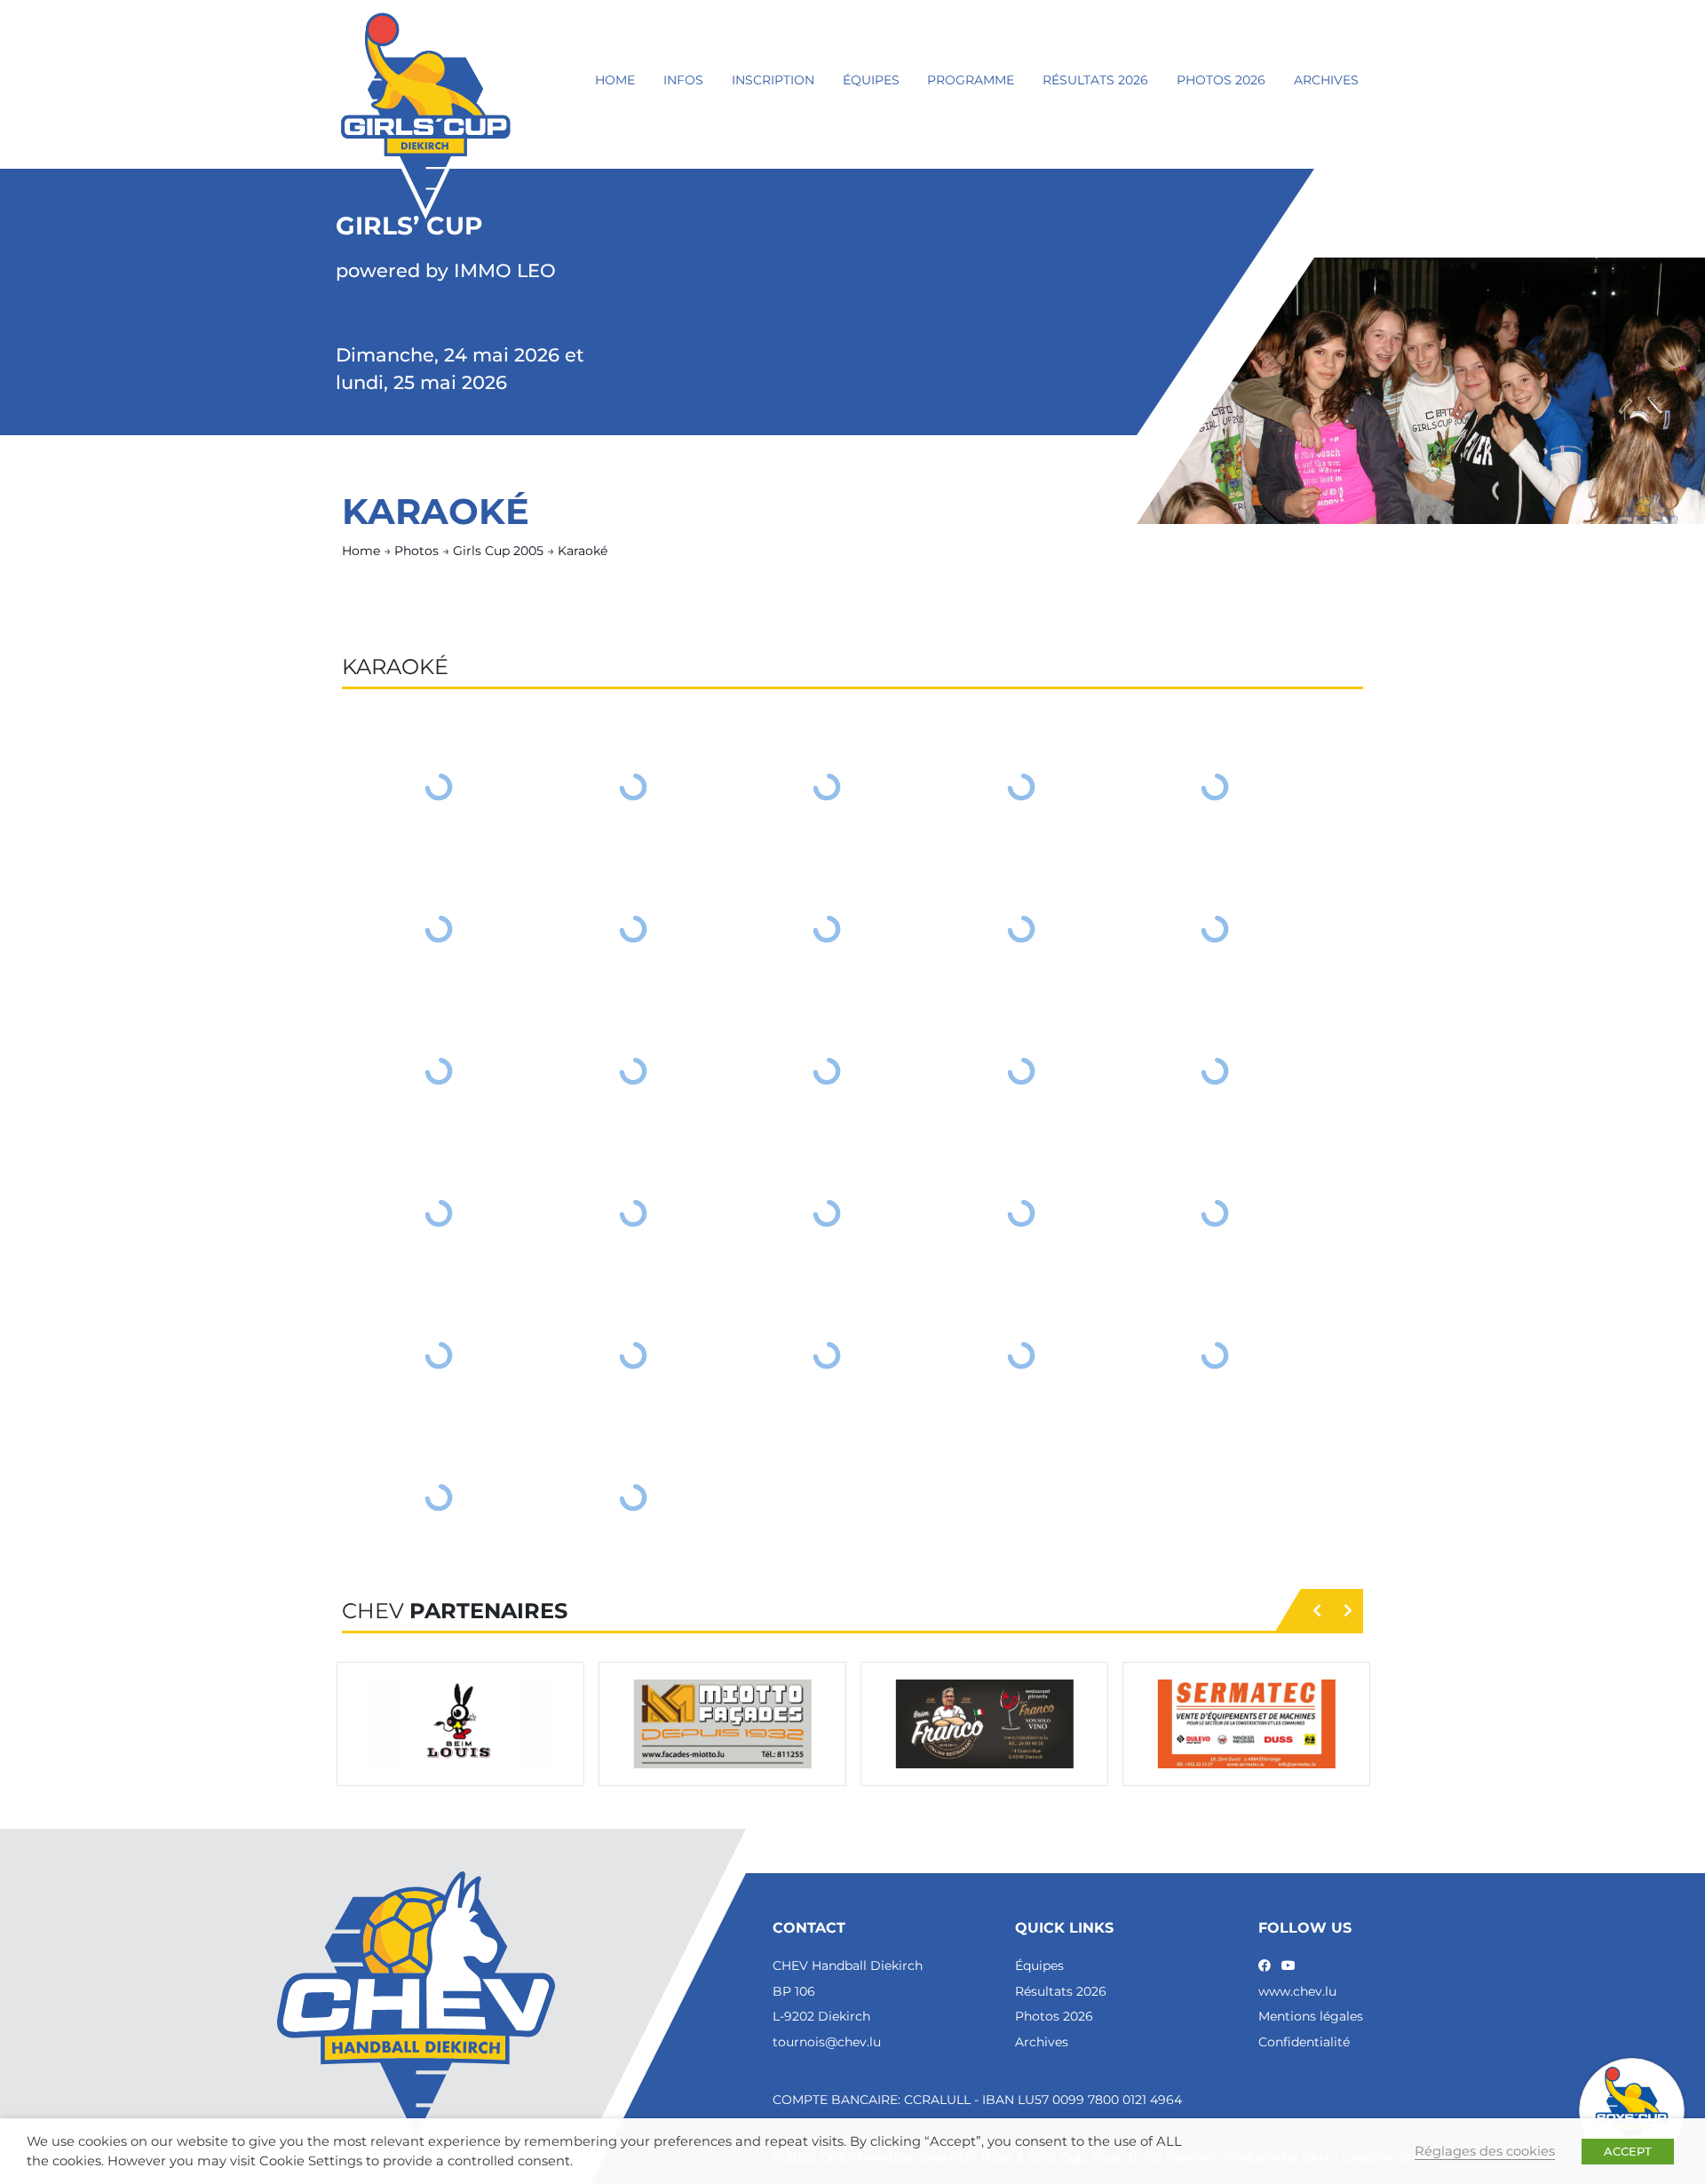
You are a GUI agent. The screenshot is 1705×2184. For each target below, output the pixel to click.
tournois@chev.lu (827, 2042)
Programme (971, 80)
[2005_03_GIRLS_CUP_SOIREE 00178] (439, 929)
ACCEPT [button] (1628, 2151)
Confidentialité (1304, 2042)
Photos (416, 551)
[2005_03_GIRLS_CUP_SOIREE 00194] (634, 1355)
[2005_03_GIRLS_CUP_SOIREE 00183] (439, 1071)
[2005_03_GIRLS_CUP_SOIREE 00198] (439, 1497)
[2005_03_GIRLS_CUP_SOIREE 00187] (1215, 1071)
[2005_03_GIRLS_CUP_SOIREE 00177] (1215, 787)
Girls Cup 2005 (498, 551)
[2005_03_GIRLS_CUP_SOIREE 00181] (1022, 929)
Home (615, 80)
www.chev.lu (1297, 1991)
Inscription (773, 80)
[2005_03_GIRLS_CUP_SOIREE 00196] (1022, 1355)
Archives (1326, 80)
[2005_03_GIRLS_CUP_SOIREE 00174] (634, 787)
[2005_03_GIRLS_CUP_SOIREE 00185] (827, 1071)
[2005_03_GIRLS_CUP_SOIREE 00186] (1022, 1071)
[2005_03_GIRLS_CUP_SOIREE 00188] (439, 1213)
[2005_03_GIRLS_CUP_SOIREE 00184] (634, 1071)
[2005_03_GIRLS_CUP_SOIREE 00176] (1022, 787)
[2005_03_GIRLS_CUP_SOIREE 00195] (827, 1355)
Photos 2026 (1221, 80)
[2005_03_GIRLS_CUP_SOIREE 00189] (634, 1213)
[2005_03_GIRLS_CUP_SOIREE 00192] (1215, 1213)
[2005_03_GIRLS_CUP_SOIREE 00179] (634, 929)
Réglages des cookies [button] (1485, 2151)
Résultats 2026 (1095, 80)
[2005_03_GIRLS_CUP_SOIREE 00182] (1215, 929)
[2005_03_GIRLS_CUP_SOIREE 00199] (634, 1497)
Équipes (871, 80)
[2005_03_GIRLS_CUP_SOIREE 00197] (1215, 1355)
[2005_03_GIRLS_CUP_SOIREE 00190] (827, 1213)
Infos (683, 80)
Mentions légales (1311, 2016)
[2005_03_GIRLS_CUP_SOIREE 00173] (439, 787)
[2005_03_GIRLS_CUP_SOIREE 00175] (827, 787)
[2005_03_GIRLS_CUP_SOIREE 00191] (1022, 1213)
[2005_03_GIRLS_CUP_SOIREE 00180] (827, 929)
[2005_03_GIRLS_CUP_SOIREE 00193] (439, 1355)
